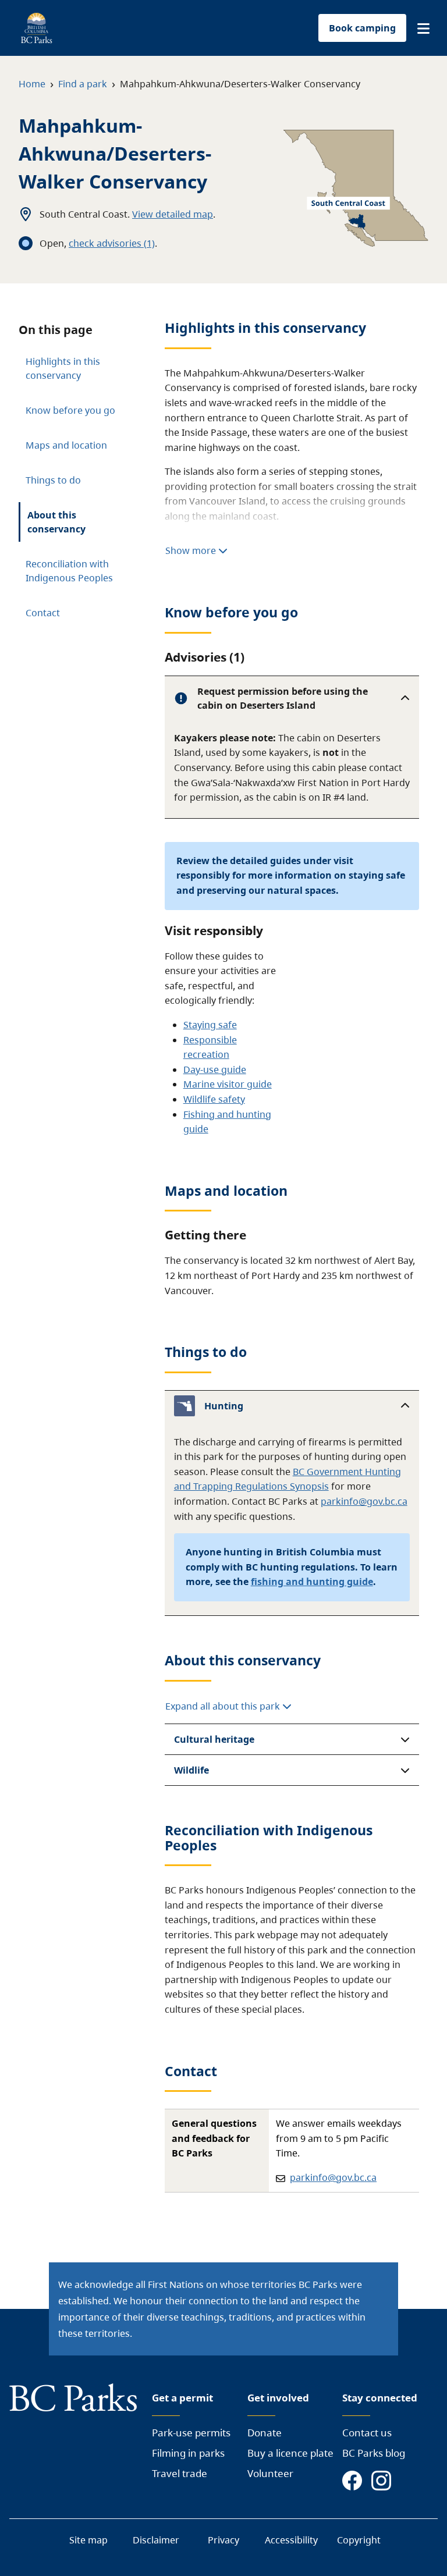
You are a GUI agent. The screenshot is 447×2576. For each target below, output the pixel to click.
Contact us (367, 2433)
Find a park (83, 84)
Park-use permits (191, 2433)
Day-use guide (215, 1070)
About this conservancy (56, 522)
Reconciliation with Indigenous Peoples (69, 571)
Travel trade (180, 2473)
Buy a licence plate (290, 2453)
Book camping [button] (362, 28)
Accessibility (291, 2540)
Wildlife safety (214, 1099)
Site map (88, 2540)
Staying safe (210, 1025)
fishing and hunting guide (312, 1582)
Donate (265, 2433)
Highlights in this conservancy (63, 368)
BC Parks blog (374, 2453)
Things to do (53, 480)
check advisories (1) (112, 243)
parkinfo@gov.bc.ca (364, 1501)
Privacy (223, 2540)
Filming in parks (188, 2453)
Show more (192, 550)
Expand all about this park (224, 1706)
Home (32, 84)
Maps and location (66, 445)
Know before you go (70, 410)
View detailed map (173, 214)
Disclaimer (156, 2540)
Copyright (359, 2540)
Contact (43, 613)
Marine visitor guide (228, 1084)
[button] (423, 29)
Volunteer (270, 2473)
